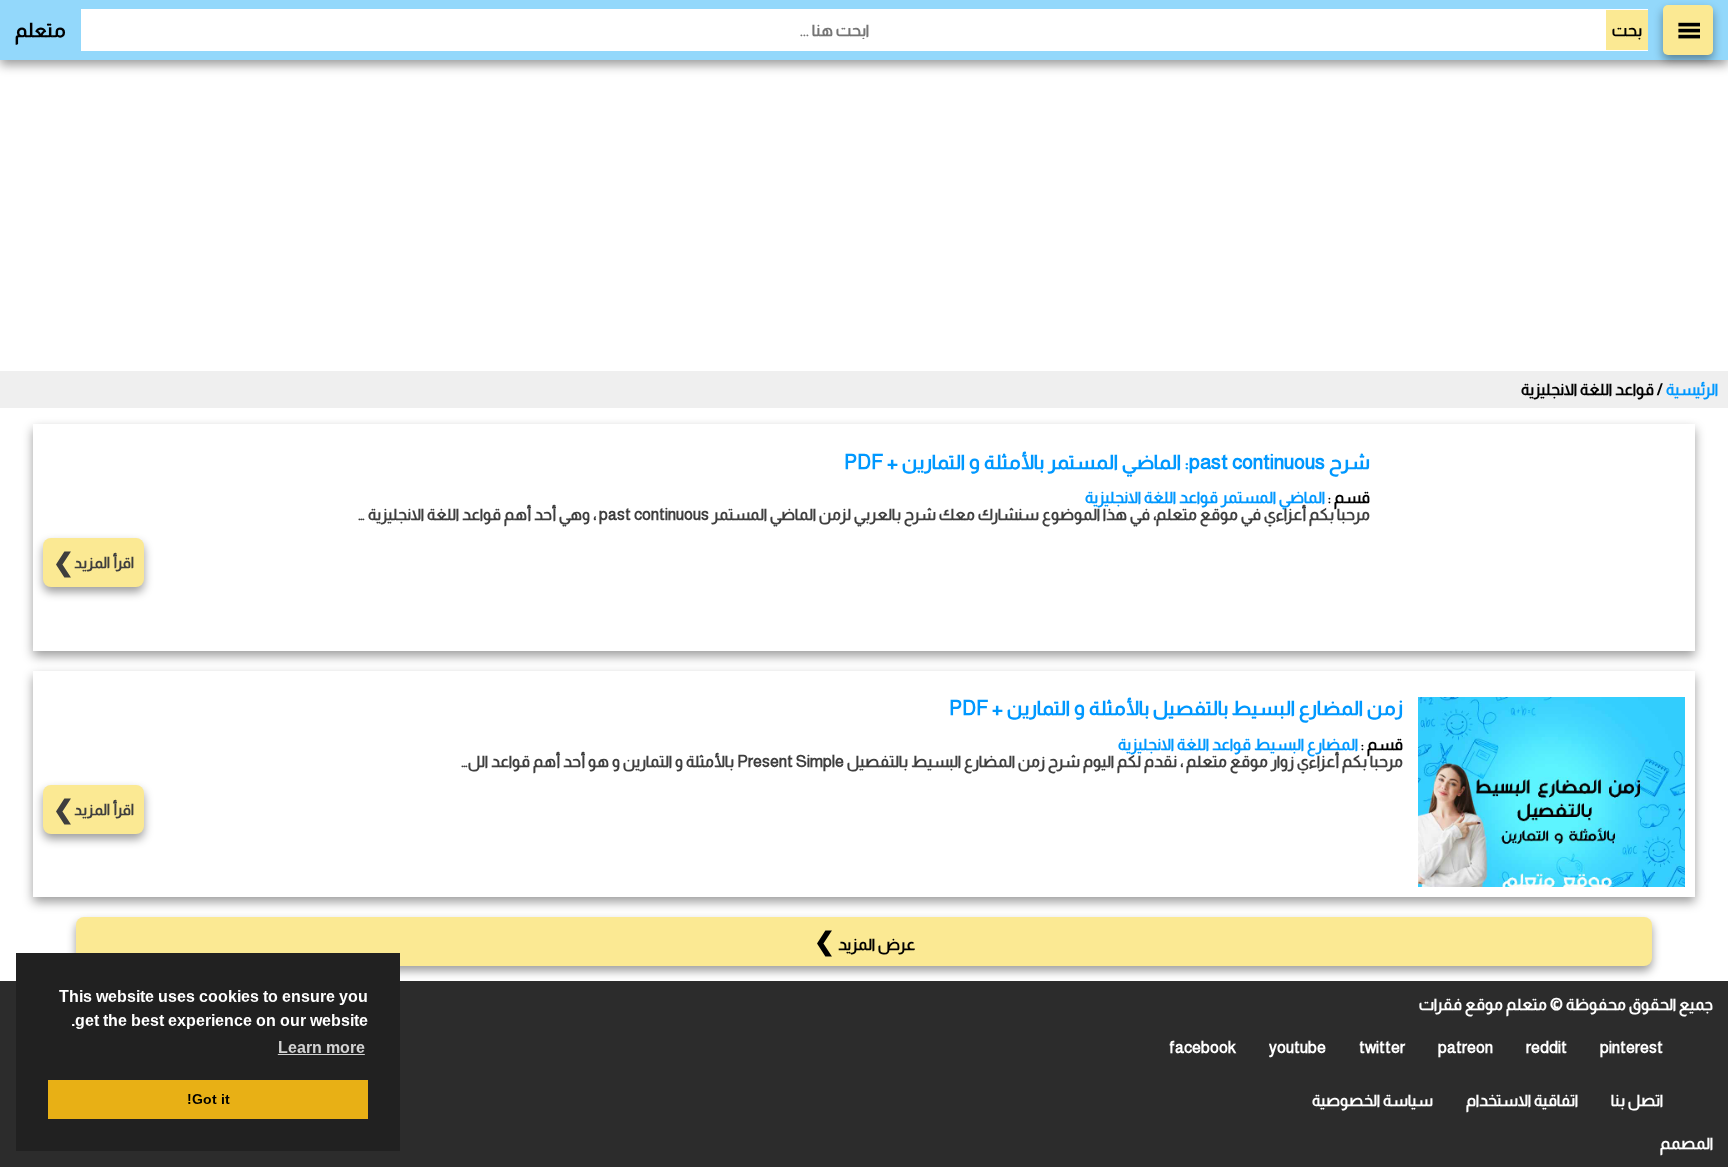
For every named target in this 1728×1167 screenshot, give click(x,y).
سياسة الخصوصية (1372, 1100)
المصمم (1686, 1143)
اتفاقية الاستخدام (1522, 1100)
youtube (1297, 1047)
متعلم (40, 30)
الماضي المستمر (1273, 497)
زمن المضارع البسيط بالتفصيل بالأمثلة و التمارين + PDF (1176, 708)
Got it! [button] (208, 1099)
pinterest (1631, 1047)
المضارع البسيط (1306, 744)
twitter (1382, 1047)
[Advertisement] (864, 215)
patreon (1465, 1047)
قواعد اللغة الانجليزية (1151, 497)
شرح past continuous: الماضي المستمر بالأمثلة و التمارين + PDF (1107, 462)
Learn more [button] (321, 1047)
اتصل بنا (1637, 1100)
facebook (1202, 1047)
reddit (1546, 1047)
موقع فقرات (1461, 1004)
